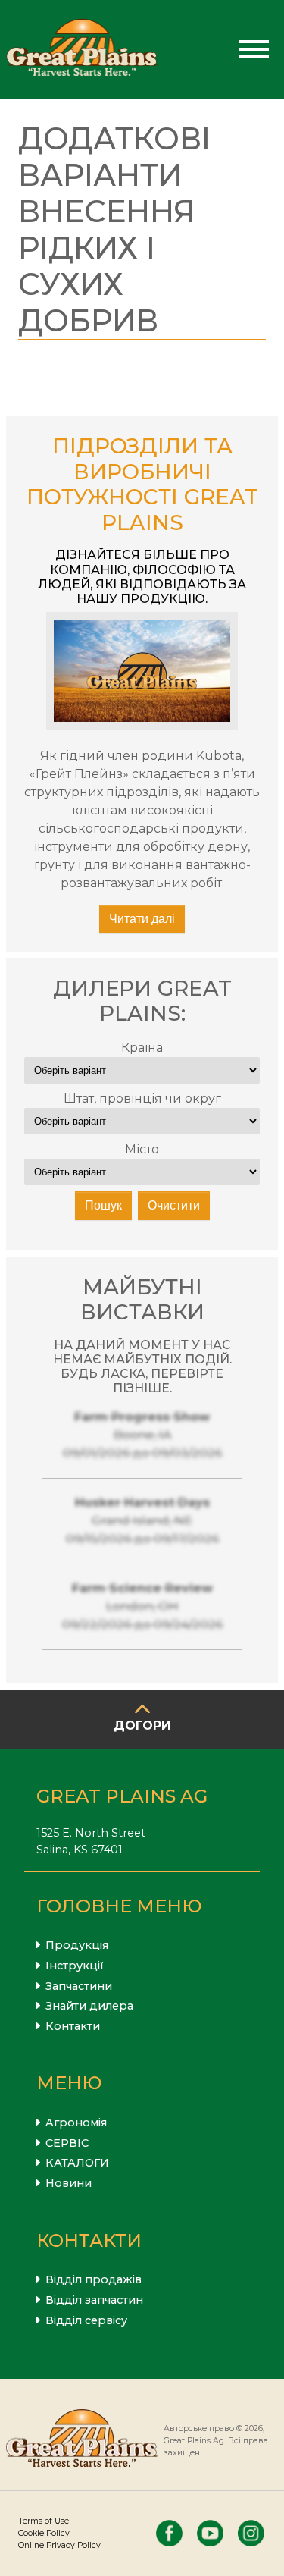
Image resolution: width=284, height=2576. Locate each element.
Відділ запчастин (94, 2300)
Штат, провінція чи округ (142, 1098)
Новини (69, 2183)
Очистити (174, 1205)
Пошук (103, 1205)
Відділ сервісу (86, 2320)
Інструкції (75, 1966)
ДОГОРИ (142, 1726)
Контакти (73, 2026)
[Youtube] (210, 2533)
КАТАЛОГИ (77, 2163)
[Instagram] (251, 2533)
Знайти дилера (89, 2006)
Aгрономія (76, 2123)
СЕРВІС (67, 2143)
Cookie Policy (44, 2533)
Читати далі (142, 919)
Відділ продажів (94, 2279)
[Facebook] (169, 2533)
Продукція (77, 1945)
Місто (142, 1149)
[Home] (82, 50)
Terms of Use (44, 2521)
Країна (142, 1048)
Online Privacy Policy (59, 2545)
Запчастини (79, 1986)
